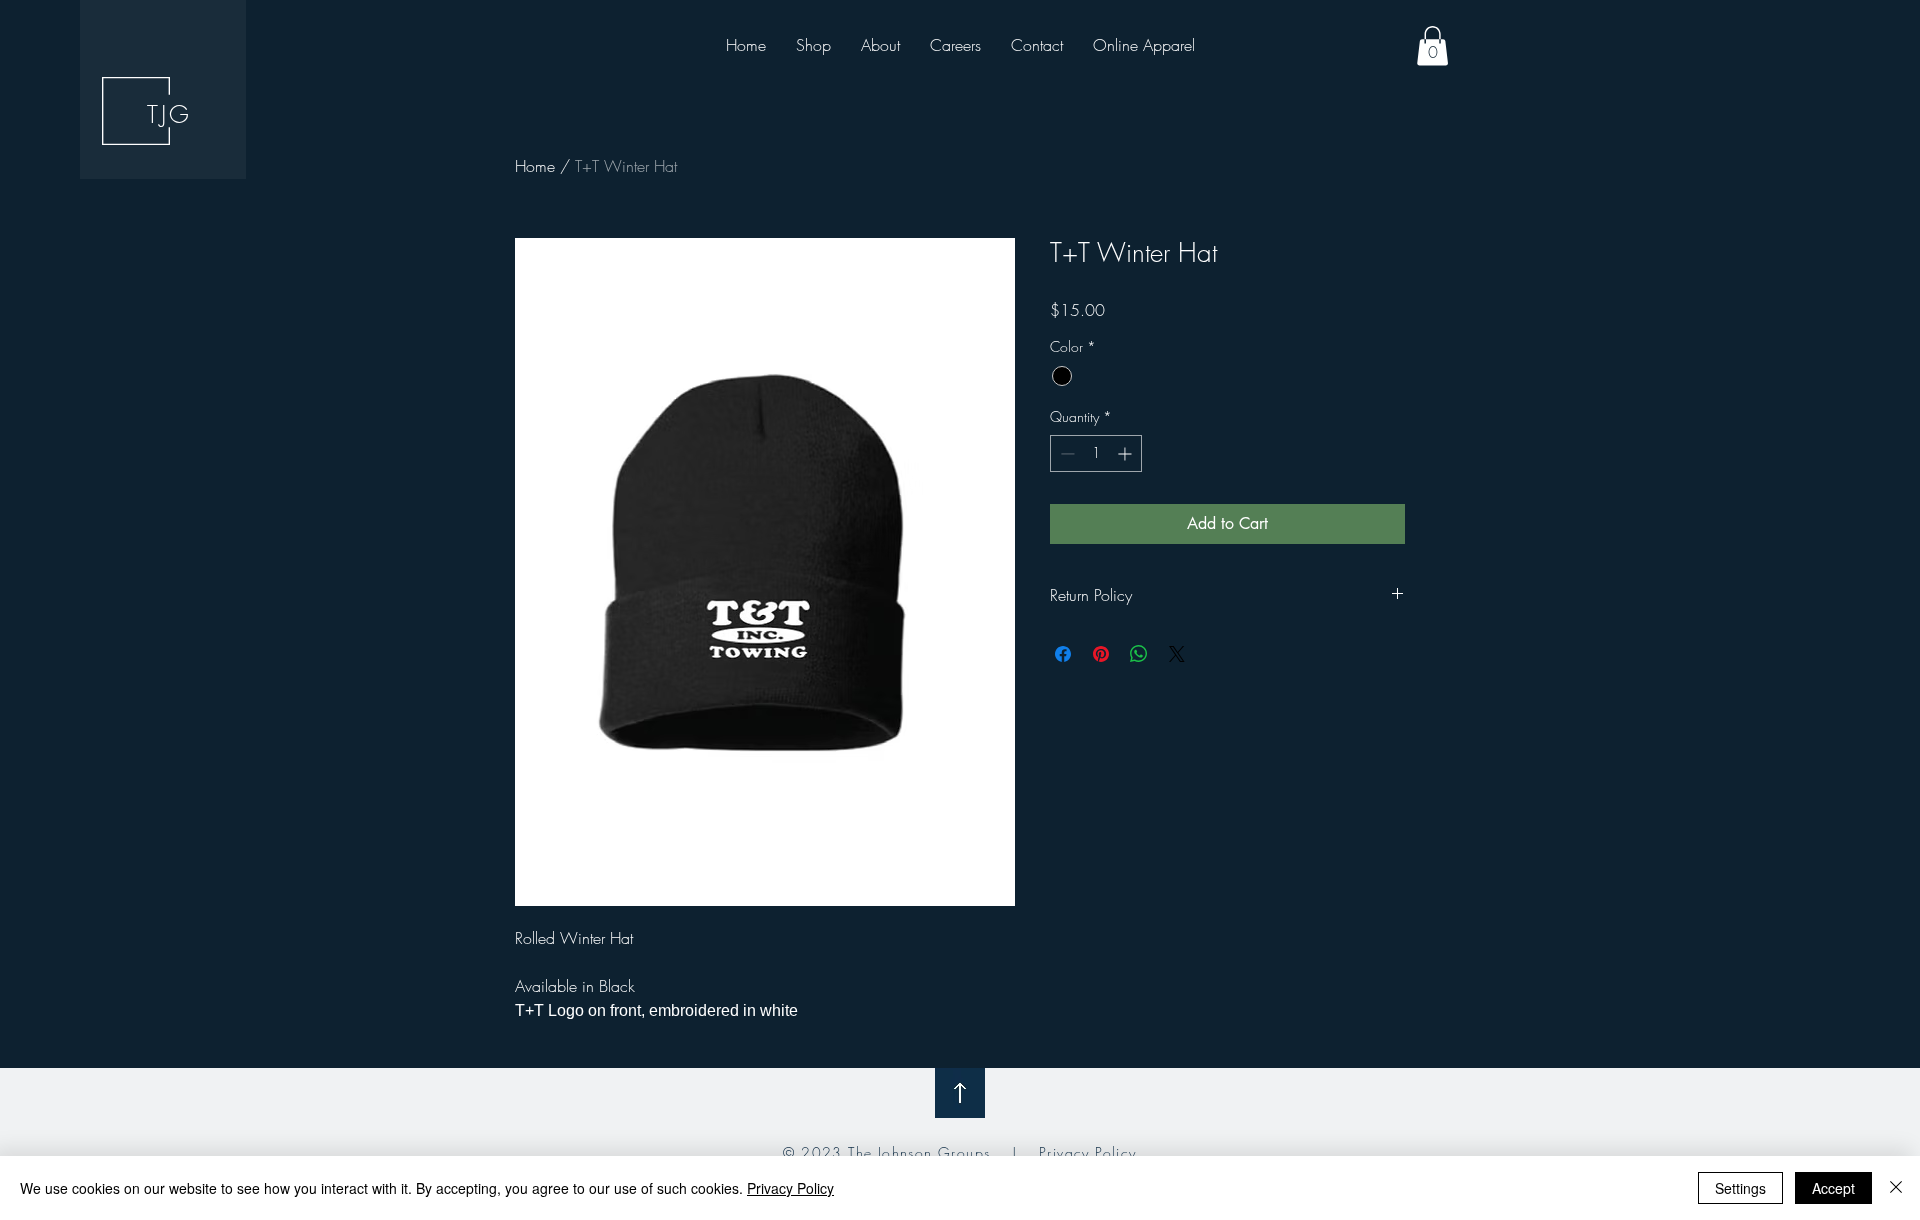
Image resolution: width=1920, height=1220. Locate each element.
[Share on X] (1177, 654)
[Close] (1896, 1188)
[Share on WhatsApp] (1139, 654)
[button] (1432, 45)
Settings (1740, 1188)
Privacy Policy (1088, 1152)
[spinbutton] (1096, 453)
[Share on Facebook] (1063, 654)
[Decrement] (1065, 453)
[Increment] (1126, 453)
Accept (1833, 1188)
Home (535, 166)
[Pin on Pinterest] (1101, 654)
